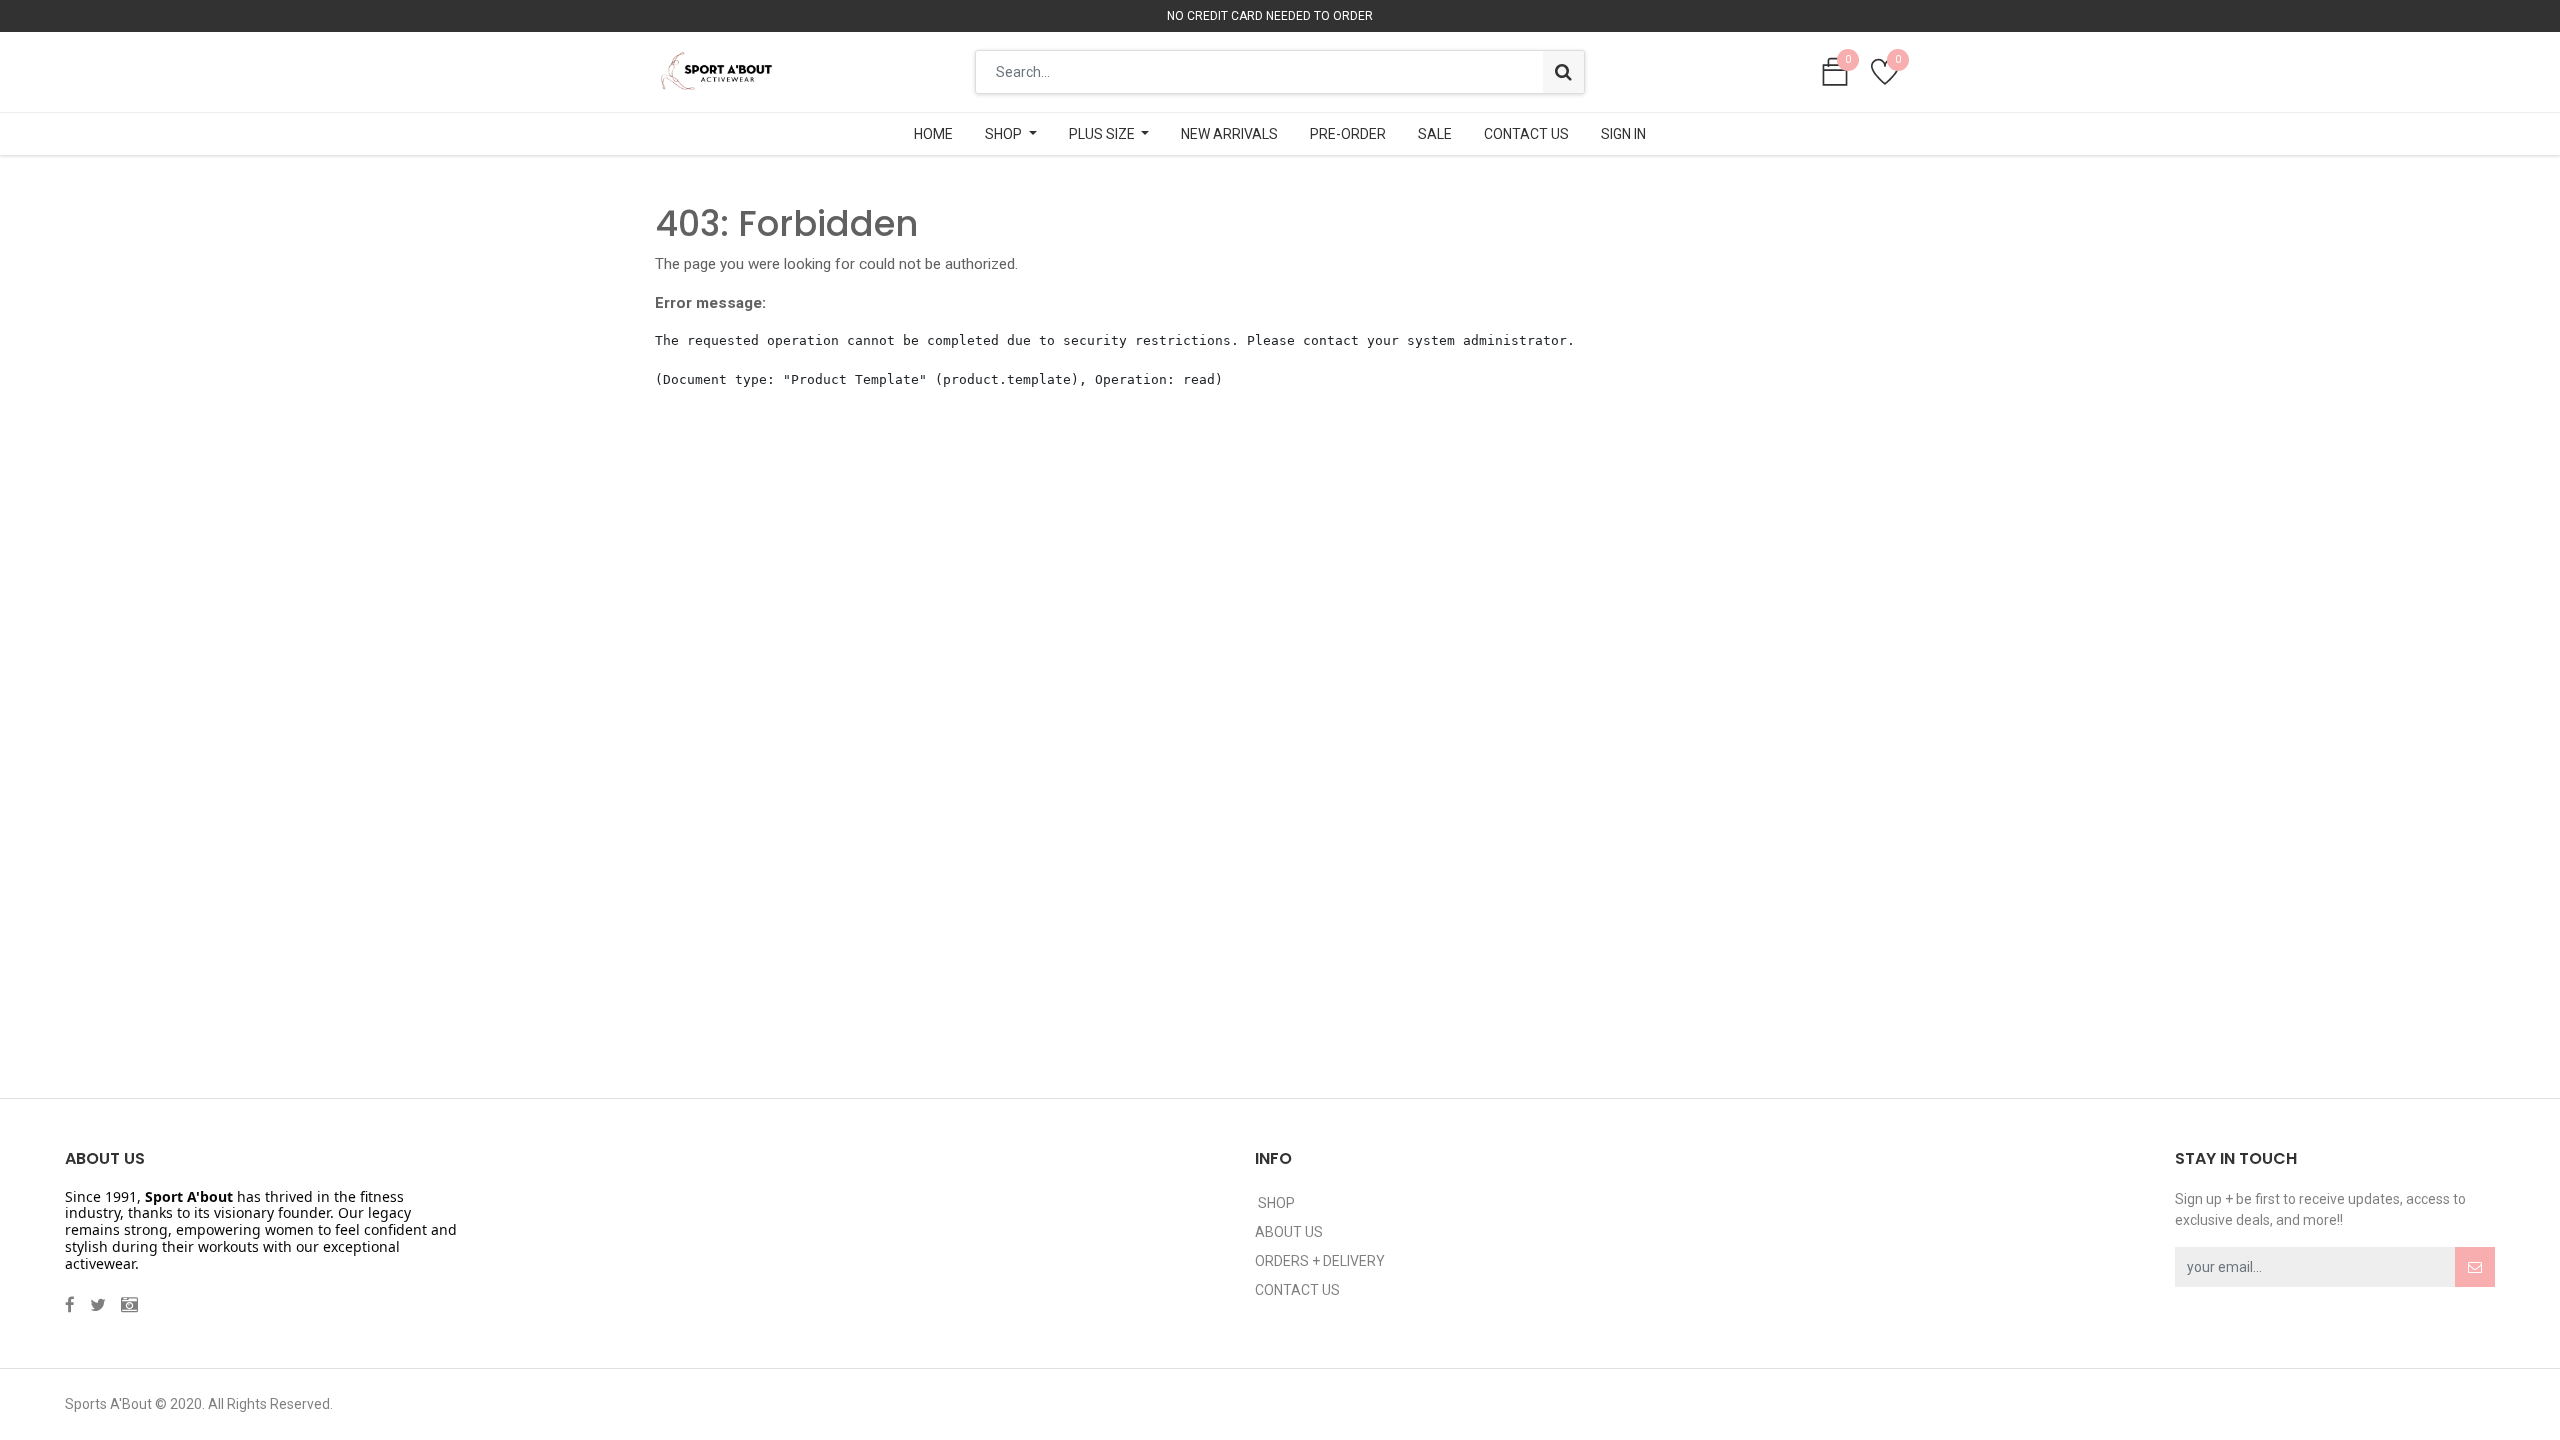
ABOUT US (1289, 1232)
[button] (2475, 1267)
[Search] (1563, 72)
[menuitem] (933, 134)
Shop (1275, 1203)
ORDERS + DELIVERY (1320, 1261)
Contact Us (1297, 1290)
